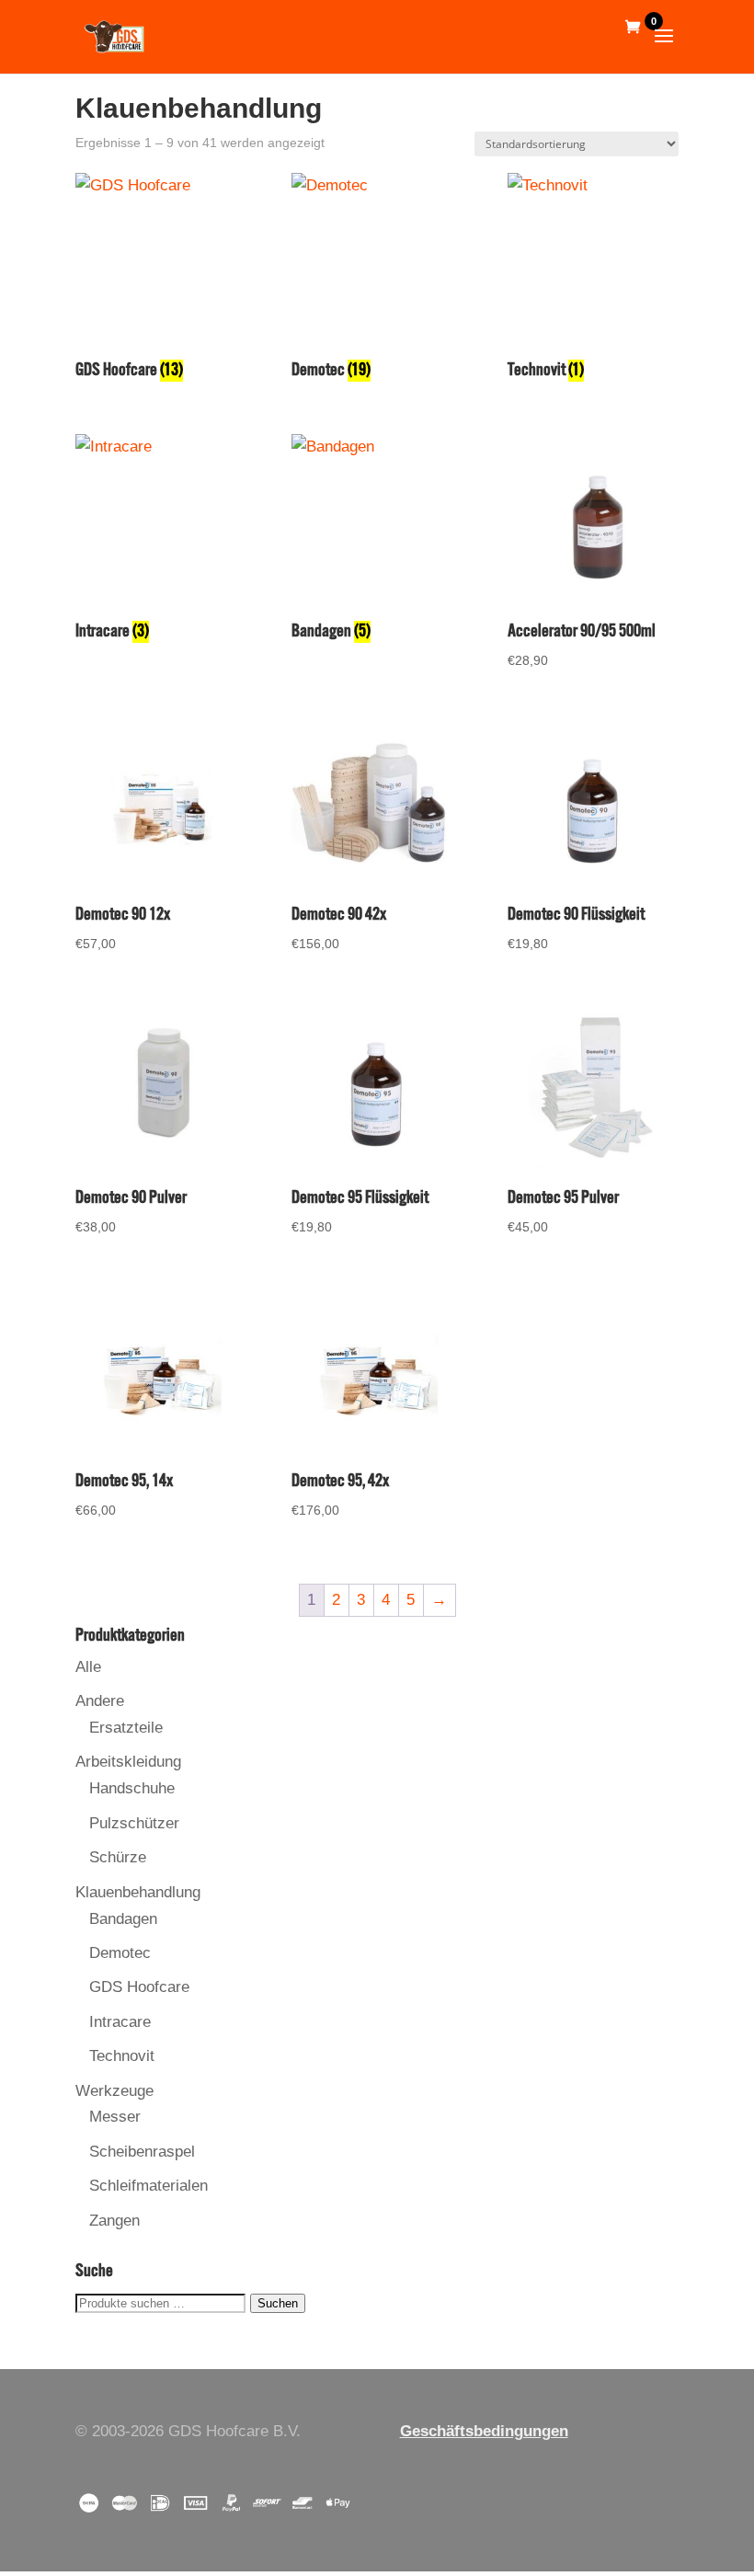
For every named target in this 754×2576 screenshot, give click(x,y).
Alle (88, 1667)
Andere (100, 1701)
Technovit (122, 2056)
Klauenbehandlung (138, 1892)
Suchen (278, 2303)
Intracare (120, 2022)
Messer (115, 2117)
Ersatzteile (126, 1728)
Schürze (118, 1857)
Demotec (120, 1953)
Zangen (114, 2221)
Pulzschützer (134, 1823)
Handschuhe (132, 1788)
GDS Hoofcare (139, 1987)
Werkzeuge (114, 2091)
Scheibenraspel (142, 2152)
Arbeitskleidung (128, 1762)
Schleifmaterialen (149, 2186)
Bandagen (123, 1919)
